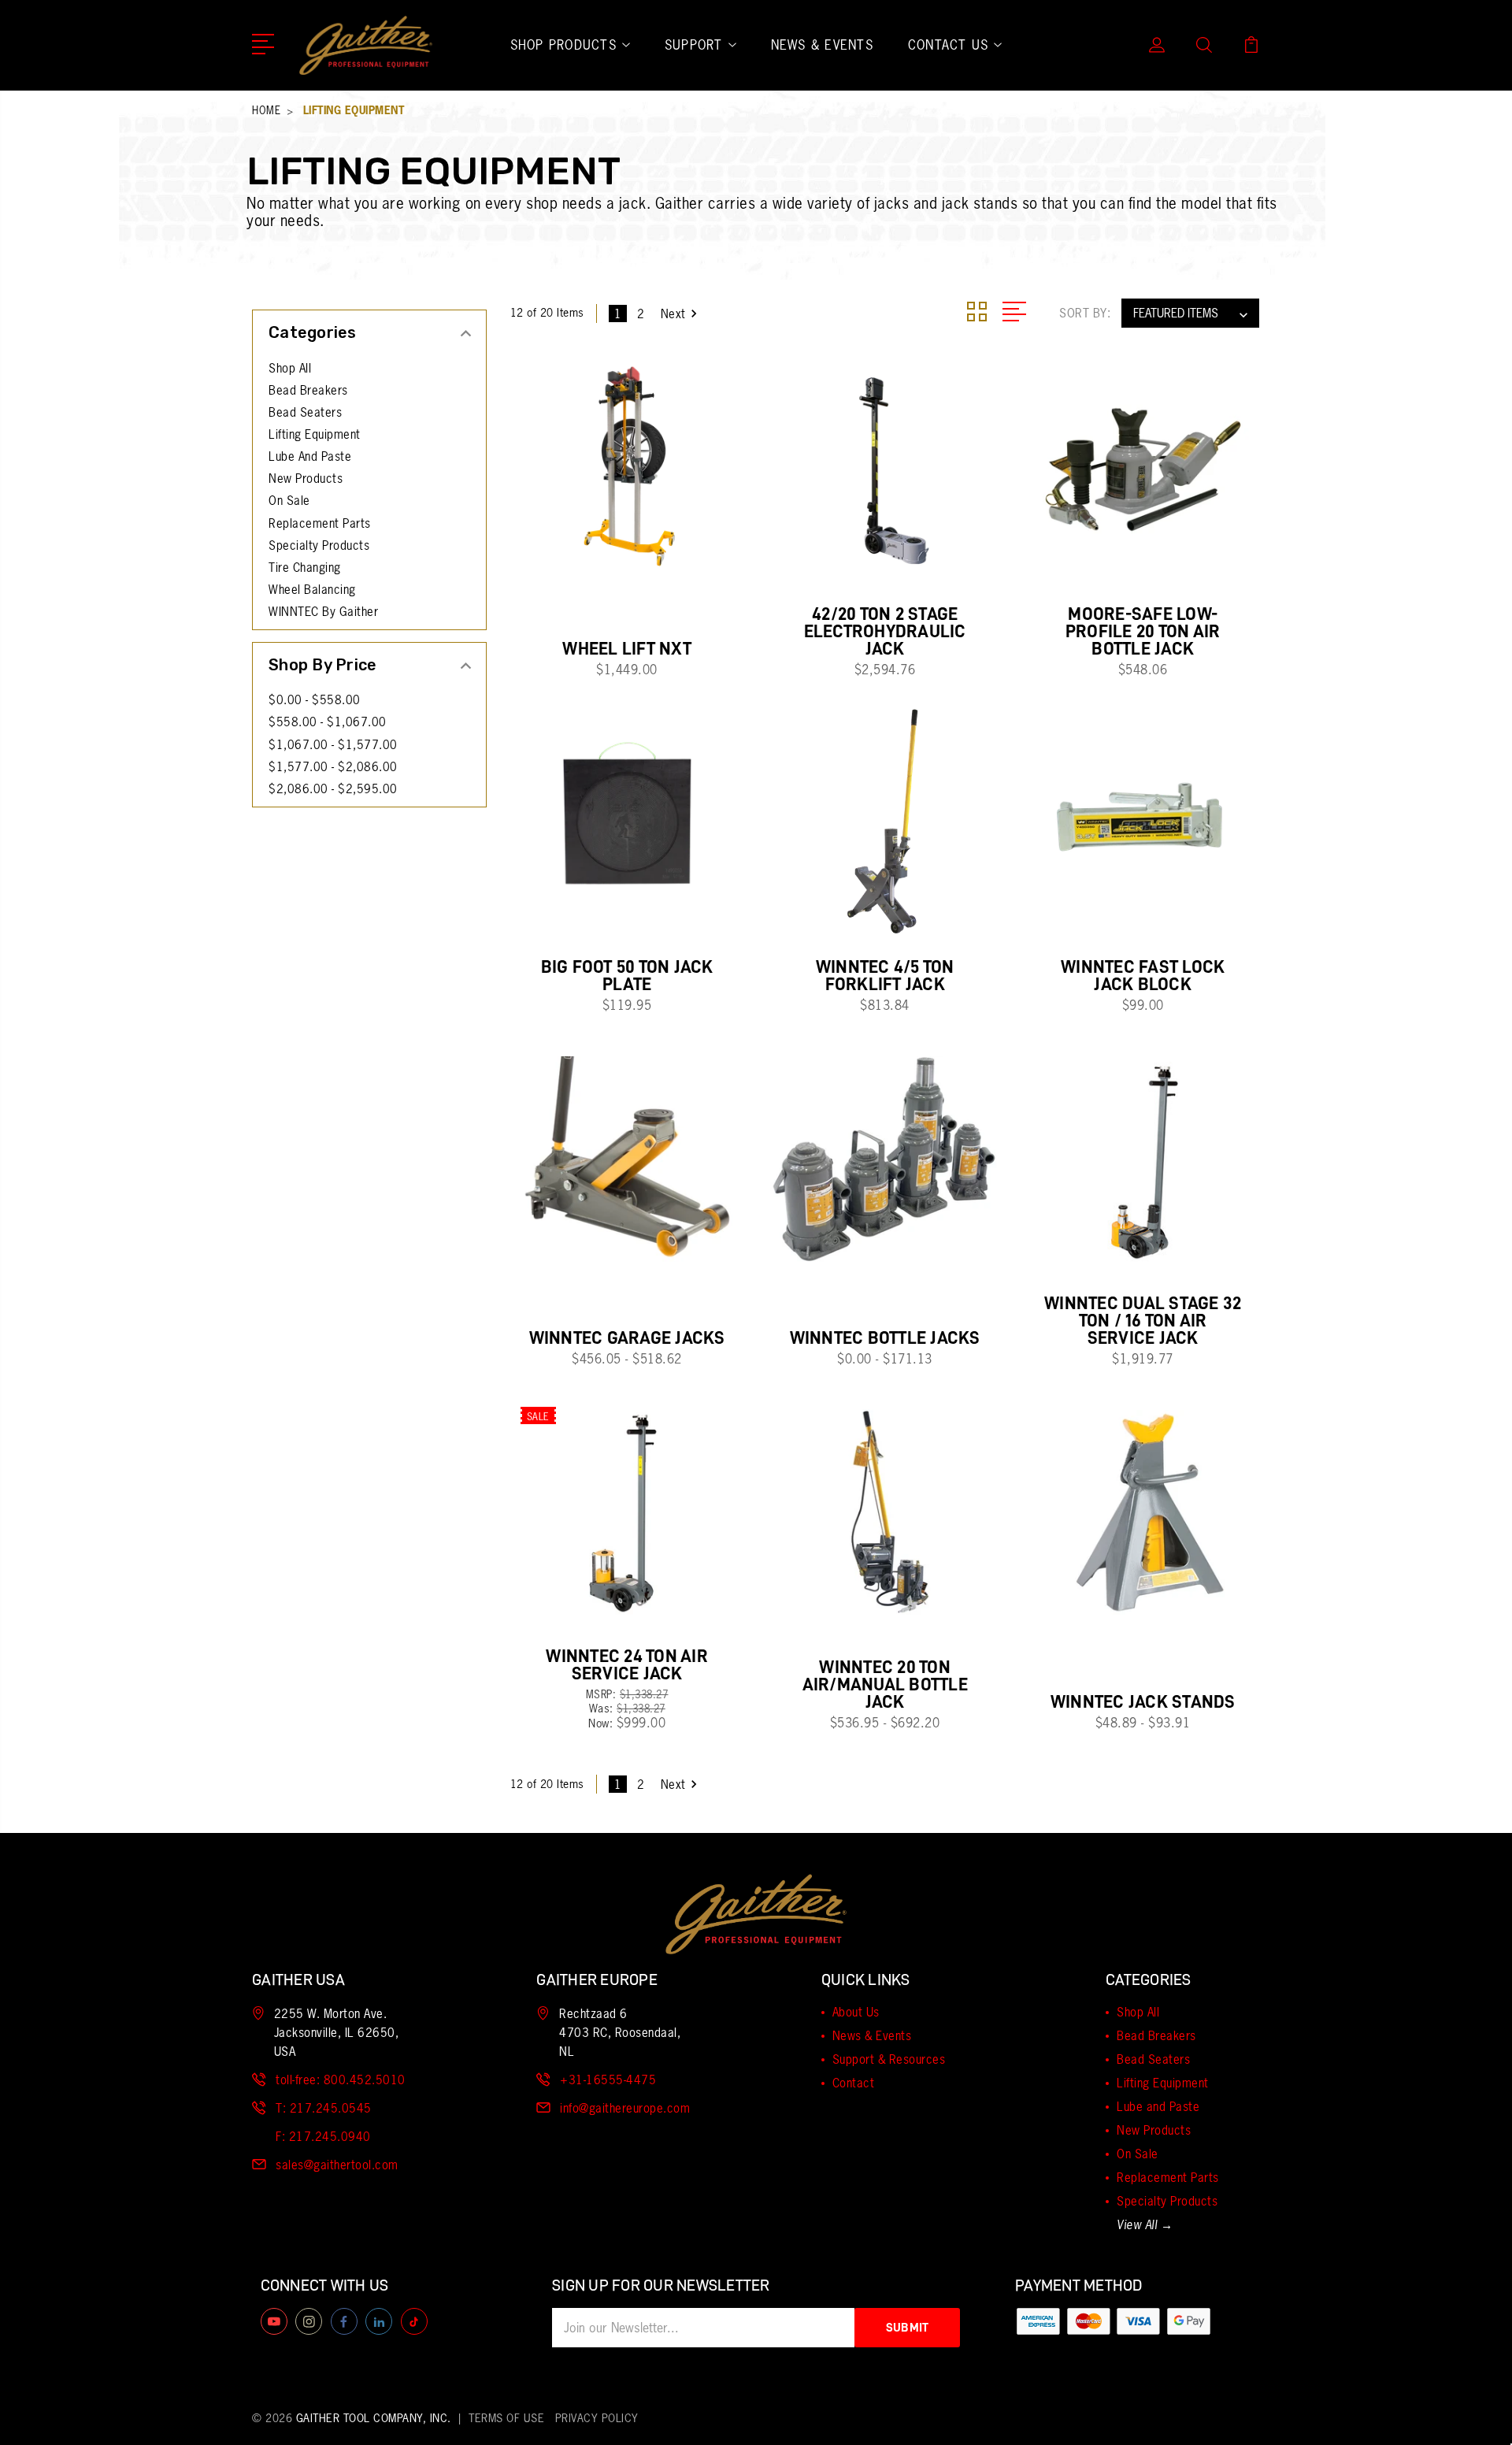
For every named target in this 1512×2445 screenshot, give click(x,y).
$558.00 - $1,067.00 (328, 722)
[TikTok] (414, 2321)
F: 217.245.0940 (323, 2137)
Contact (854, 2083)
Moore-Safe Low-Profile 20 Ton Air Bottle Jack (1143, 631)
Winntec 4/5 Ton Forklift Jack (885, 976)
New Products (306, 479)
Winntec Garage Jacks (627, 1338)
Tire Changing (305, 568)
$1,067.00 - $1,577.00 (333, 745)
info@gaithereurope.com (625, 2108)
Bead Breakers (308, 391)
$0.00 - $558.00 (315, 700)
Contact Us (949, 45)
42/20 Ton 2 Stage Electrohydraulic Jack (885, 631)
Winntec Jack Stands (1143, 1702)
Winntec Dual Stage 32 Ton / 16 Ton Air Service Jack (1143, 1321)
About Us (856, 2012)
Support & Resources (889, 2059)
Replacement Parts (320, 524)
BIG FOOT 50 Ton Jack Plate (627, 976)
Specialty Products (319, 546)
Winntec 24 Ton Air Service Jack (627, 1665)
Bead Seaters (305, 413)
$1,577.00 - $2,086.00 (333, 767)
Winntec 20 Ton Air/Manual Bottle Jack (885, 1684)
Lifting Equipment (315, 435)
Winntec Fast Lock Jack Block (1143, 976)
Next (673, 314)
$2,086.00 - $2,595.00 (333, 789)
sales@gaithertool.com (337, 2165)
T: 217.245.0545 (324, 2108)
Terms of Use (506, 2418)
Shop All (290, 369)
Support (694, 45)
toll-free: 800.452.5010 (341, 2080)
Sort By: (1085, 313)
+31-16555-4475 (608, 2080)
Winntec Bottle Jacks (885, 1338)
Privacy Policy (597, 2418)
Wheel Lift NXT (627, 649)
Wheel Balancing (312, 590)
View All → (1145, 2225)
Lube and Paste (310, 457)
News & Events (822, 45)
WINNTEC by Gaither (323, 612)
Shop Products (563, 45)
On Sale (289, 501)
